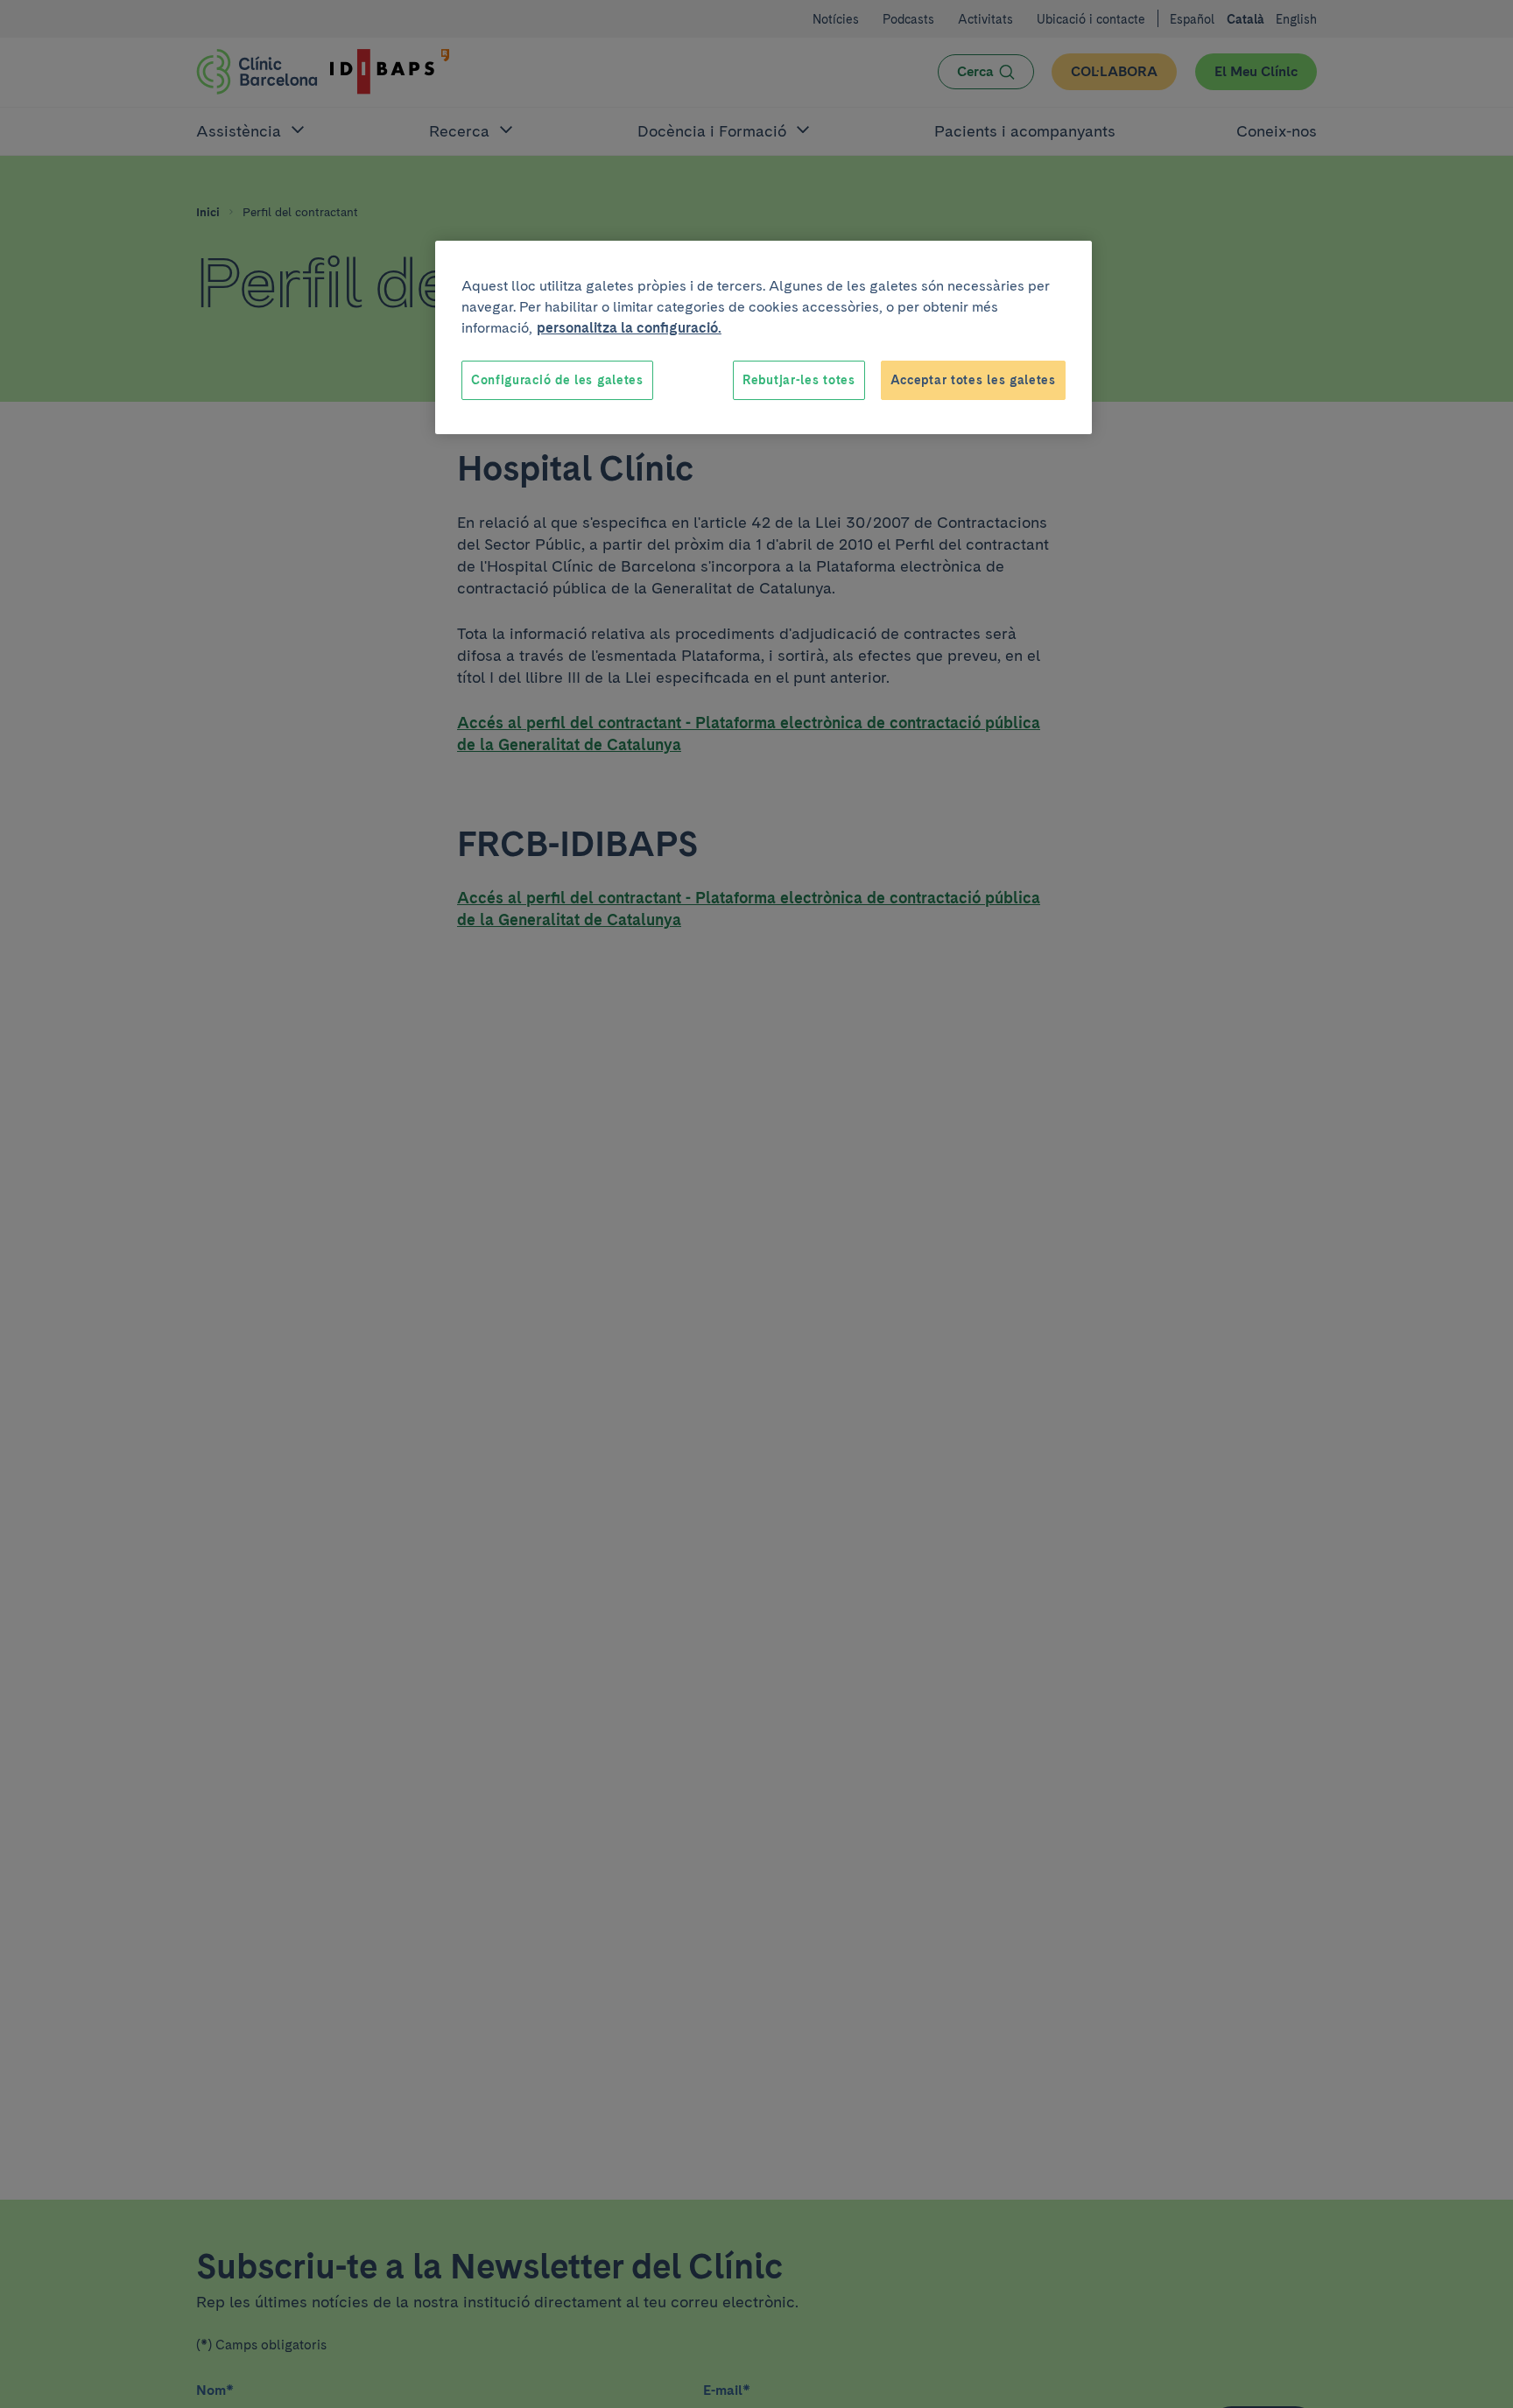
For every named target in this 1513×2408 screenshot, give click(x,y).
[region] (764, 338)
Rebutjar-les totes (799, 380)
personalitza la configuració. (629, 328)
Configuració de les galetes (557, 380)
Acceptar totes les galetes (973, 380)
